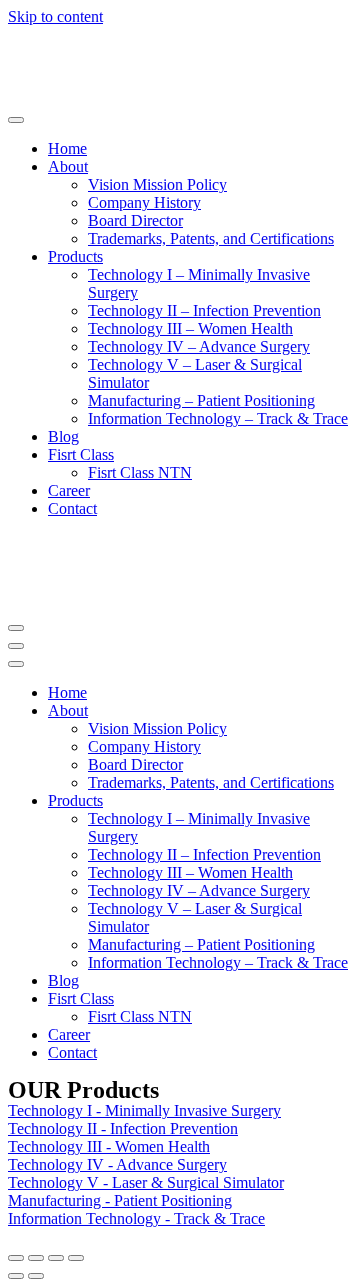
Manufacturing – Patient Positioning (201, 400)
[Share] (36, 1258)
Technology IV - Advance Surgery (117, 1164)
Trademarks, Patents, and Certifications (211, 238)
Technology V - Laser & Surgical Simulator (146, 1182)
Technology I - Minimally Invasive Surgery (144, 1110)
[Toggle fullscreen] (56, 1258)
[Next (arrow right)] (36, 1276)
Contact (72, 508)
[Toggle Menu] (16, 120)
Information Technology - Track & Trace (136, 1218)
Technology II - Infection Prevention (123, 1128)
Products (75, 256)
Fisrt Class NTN (140, 472)
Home (67, 148)
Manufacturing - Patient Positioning (120, 1200)
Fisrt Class (81, 454)
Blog (63, 436)
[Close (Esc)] (16, 1258)
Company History (144, 202)
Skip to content (55, 16)
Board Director (135, 220)
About (68, 166)
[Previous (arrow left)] (16, 1276)
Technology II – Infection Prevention (204, 310)
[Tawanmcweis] (83, 96)
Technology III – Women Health (190, 328)
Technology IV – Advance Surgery (199, 346)
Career (69, 490)
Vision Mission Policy (157, 184)
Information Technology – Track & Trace (218, 418)
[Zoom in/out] (76, 1258)
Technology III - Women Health (109, 1146)
